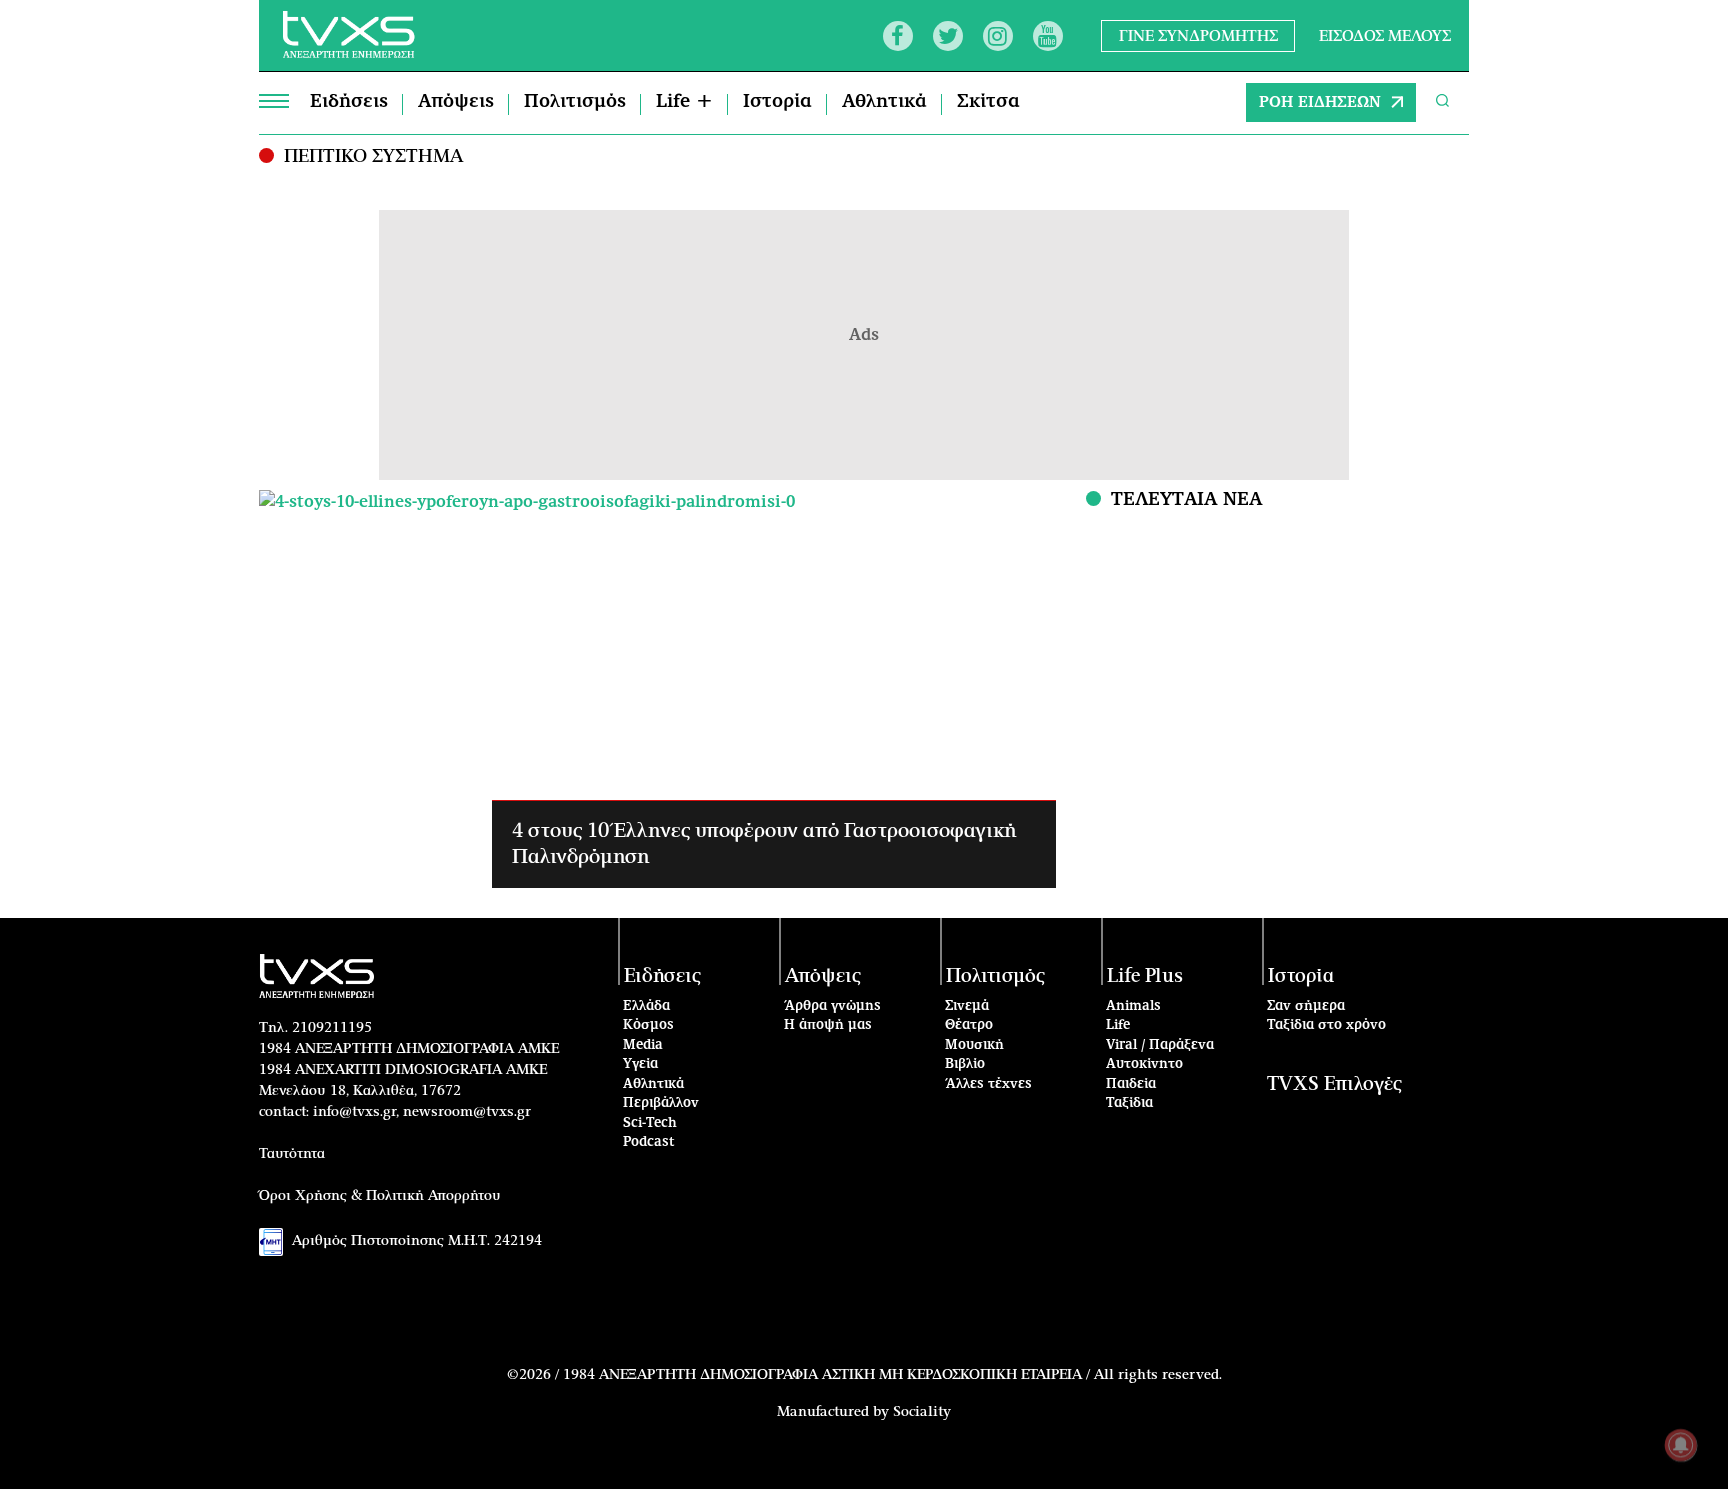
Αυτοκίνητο (1144, 1064)
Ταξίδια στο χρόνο (1326, 1025)
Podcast (649, 1142)
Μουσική (974, 1045)
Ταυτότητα (292, 1154)
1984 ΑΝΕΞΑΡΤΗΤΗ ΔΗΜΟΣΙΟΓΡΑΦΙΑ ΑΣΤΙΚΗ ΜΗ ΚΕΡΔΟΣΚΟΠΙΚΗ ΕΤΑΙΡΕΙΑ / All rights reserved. (892, 1375)
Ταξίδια (1129, 1103)
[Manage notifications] (1681, 1445)
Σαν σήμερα (1306, 1006)
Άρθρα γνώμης (832, 1006)
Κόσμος (648, 1025)
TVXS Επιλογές (1334, 1084)
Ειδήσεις (349, 102)
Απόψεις (456, 102)
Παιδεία (1131, 1084)
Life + (684, 102)
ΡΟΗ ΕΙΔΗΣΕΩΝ (1320, 102)
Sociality (922, 1412)
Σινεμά (967, 1006)
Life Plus (1145, 976)
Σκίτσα (988, 102)
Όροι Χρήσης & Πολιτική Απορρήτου (380, 1196)
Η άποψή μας (828, 1025)
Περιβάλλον (661, 1103)
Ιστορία (777, 102)
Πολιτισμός (575, 102)
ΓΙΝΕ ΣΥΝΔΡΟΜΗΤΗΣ (1198, 35)
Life (1118, 1025)
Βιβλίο (965, 1064)
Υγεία (640, 1064)
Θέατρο (969, 1025)
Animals (1133, 1006)
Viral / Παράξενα (1160, 1045)
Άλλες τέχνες (988, 1084)
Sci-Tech (650, 1123)
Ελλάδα (646, 1006)
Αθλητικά (884, 102)
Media (643, 1045)
